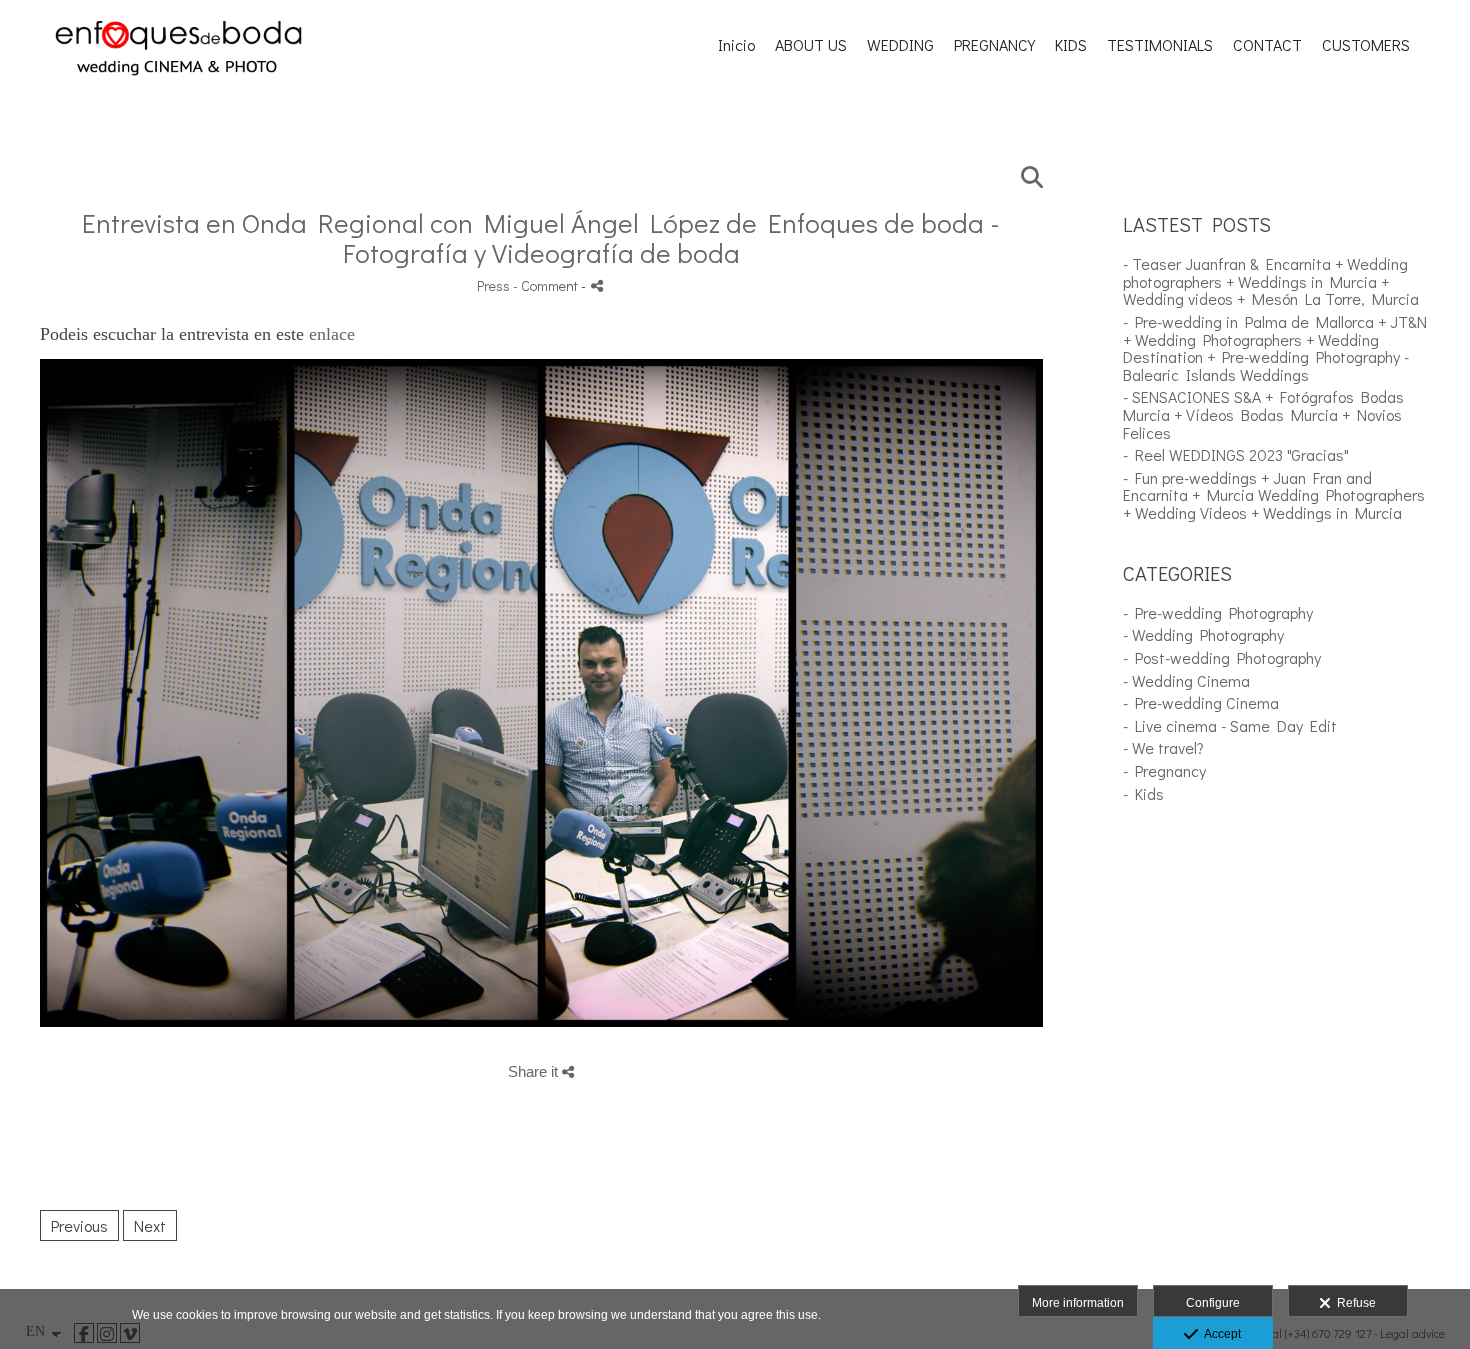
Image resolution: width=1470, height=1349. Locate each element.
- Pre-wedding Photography (1218, 612)
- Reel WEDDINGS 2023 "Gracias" (1236, 454)
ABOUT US (811, 45)
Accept (1219, 1334)
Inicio (736, 45)
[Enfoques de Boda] (178, 99)
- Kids (1143, 793)
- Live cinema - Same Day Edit (1230, 725)
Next (150, 1225)
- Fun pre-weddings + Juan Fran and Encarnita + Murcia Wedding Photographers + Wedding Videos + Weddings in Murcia (1274, 495)
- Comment (547, 285)
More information (1078, 1303)
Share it (535, 1071)
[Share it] (597, 285)
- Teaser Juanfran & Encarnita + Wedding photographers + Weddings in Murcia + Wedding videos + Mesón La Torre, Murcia (1271, 281)
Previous (79, 1225)
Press (493, 285)
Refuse (1353, 1303)
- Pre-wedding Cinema (1201, 702)
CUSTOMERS (1366, 45)
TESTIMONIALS (1160, 45)
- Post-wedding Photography (1222, 657)
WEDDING (900, 45)
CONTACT (1267, 45)
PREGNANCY (994, 45)
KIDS (1071, 45)
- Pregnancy (1164, 770)
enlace (332, 334)
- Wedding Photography (1203, 634)
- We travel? (1163, 747)
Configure (1213, 1303)
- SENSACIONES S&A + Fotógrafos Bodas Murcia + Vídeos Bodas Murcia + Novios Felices (1263, 414)
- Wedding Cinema (1186, 680)
